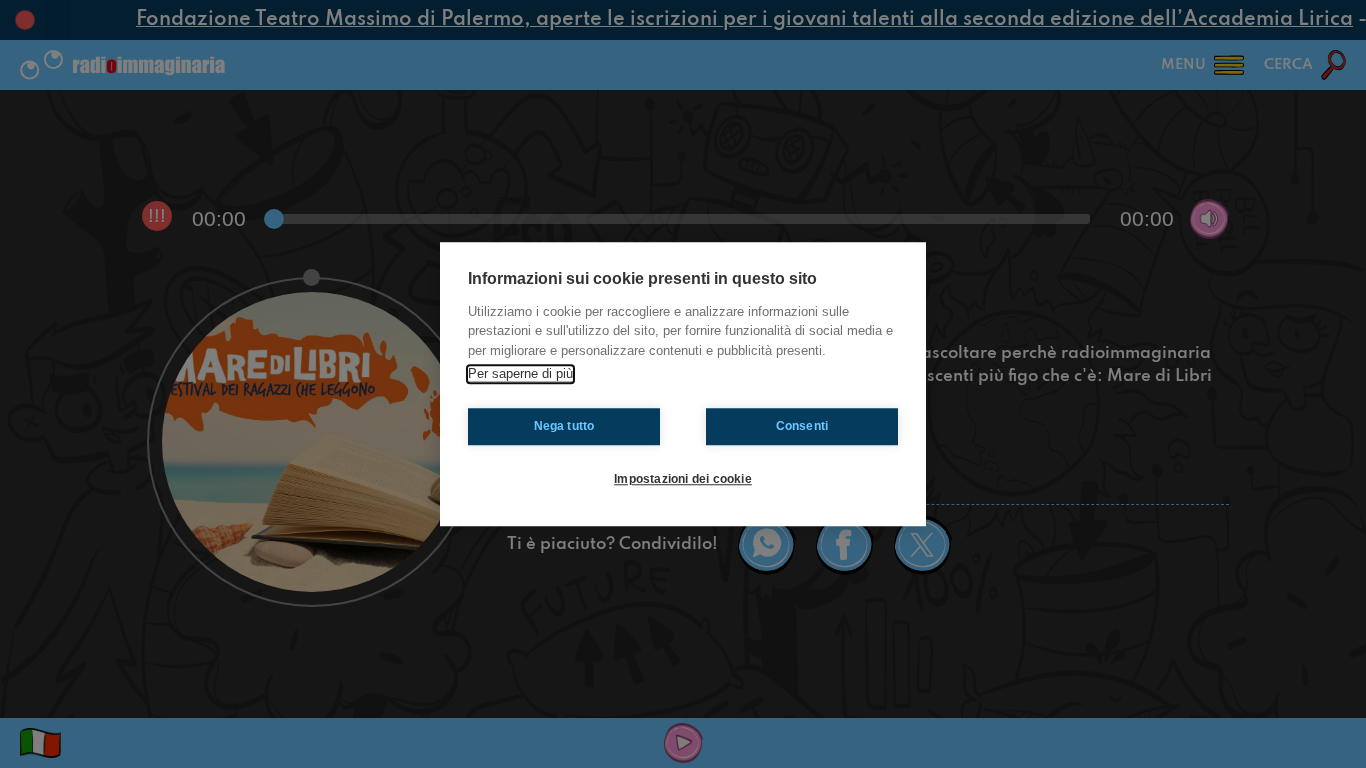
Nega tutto (564, 426)
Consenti (802, 426)
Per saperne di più (520, 373)
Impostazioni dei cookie (683, 479)
